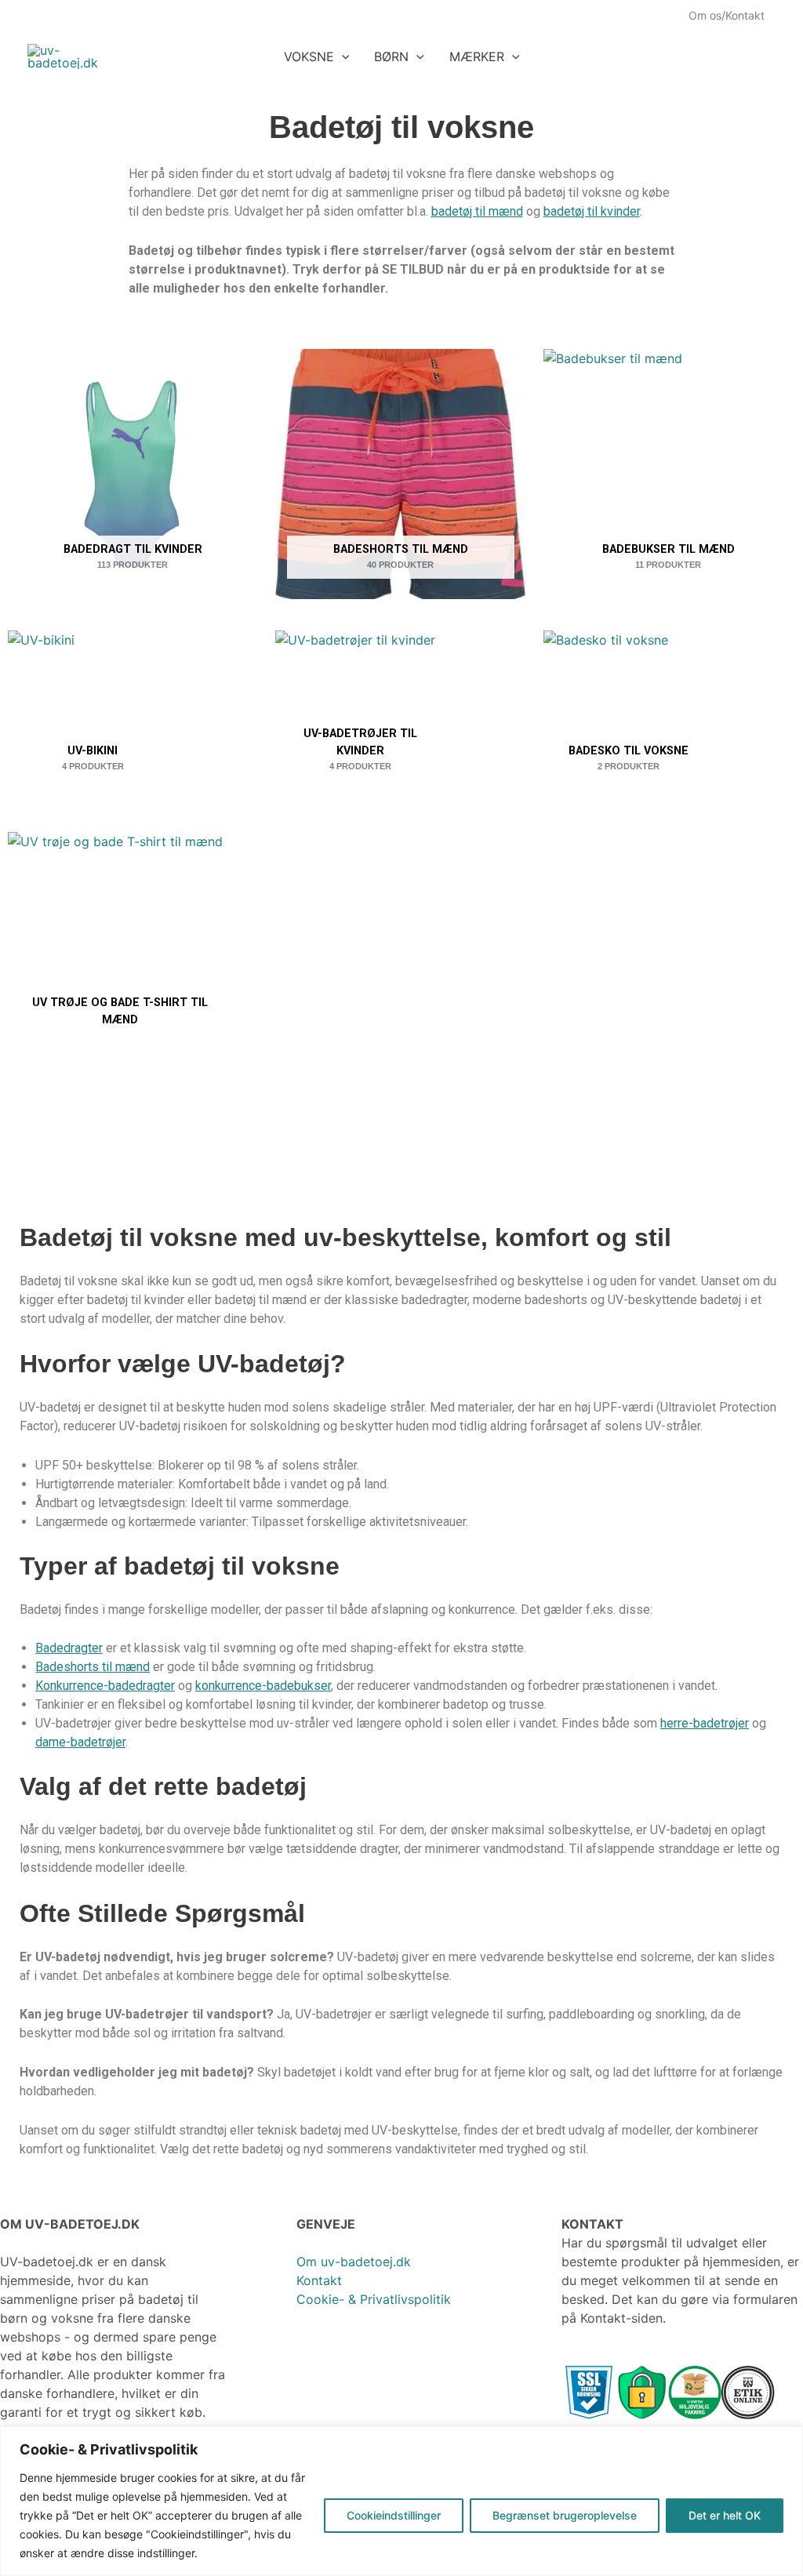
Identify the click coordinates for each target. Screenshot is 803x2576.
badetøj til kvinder (592, 211)
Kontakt (319, 2280)
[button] (342, 56)
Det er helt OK (725, 2515)
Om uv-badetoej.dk (354, 2262)
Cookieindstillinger (394, 2515)
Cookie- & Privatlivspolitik (374, 2299)
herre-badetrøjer (705, 1723)
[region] (401, 2501)
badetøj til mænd (477, 211)
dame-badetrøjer (80, 1742)
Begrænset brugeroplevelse (565, 2515)
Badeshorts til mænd (93, 1667)
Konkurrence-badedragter (105, 1686)
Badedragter (69, 1648)
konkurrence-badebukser (263, 1686)
